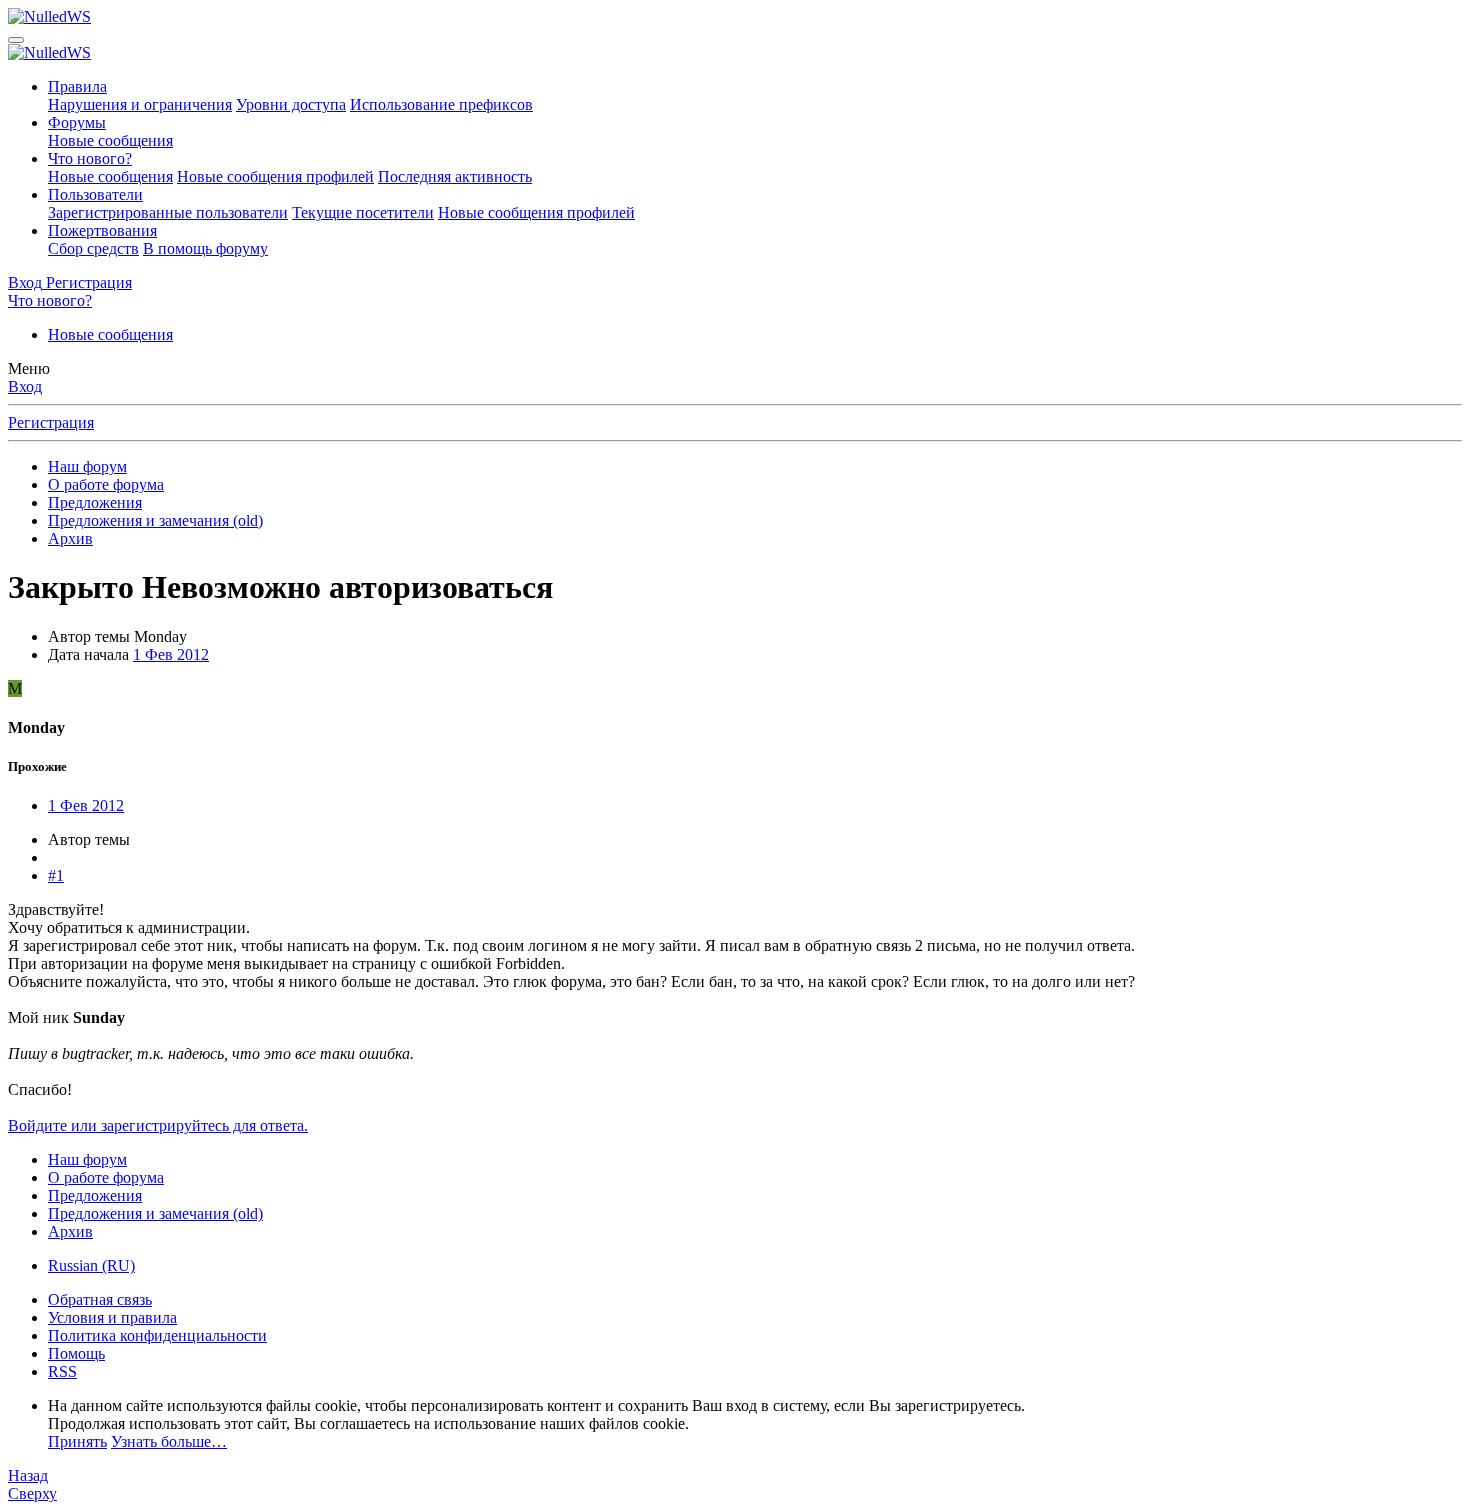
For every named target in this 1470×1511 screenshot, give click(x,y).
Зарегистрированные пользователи (168, 212)
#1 (56, 875)
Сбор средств (93, 248)
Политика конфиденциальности (157, 1335)
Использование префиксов (441, 104)
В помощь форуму (205, 248)
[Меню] (16, 40)
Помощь (76, 1353)
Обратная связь (100, 1299)
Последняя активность (455, 176)
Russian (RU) (91, 1265)
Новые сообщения (110, 140)
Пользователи (95, 194)
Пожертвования (102, 230)
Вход (25, 386)
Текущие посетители (363, 212)
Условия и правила (112, 1317)
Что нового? (90, 158)
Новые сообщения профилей (275, 176)
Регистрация (51, 422)
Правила (77, 86)
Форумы (77, 122)
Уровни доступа (291, 104)
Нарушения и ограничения (140, 104)
